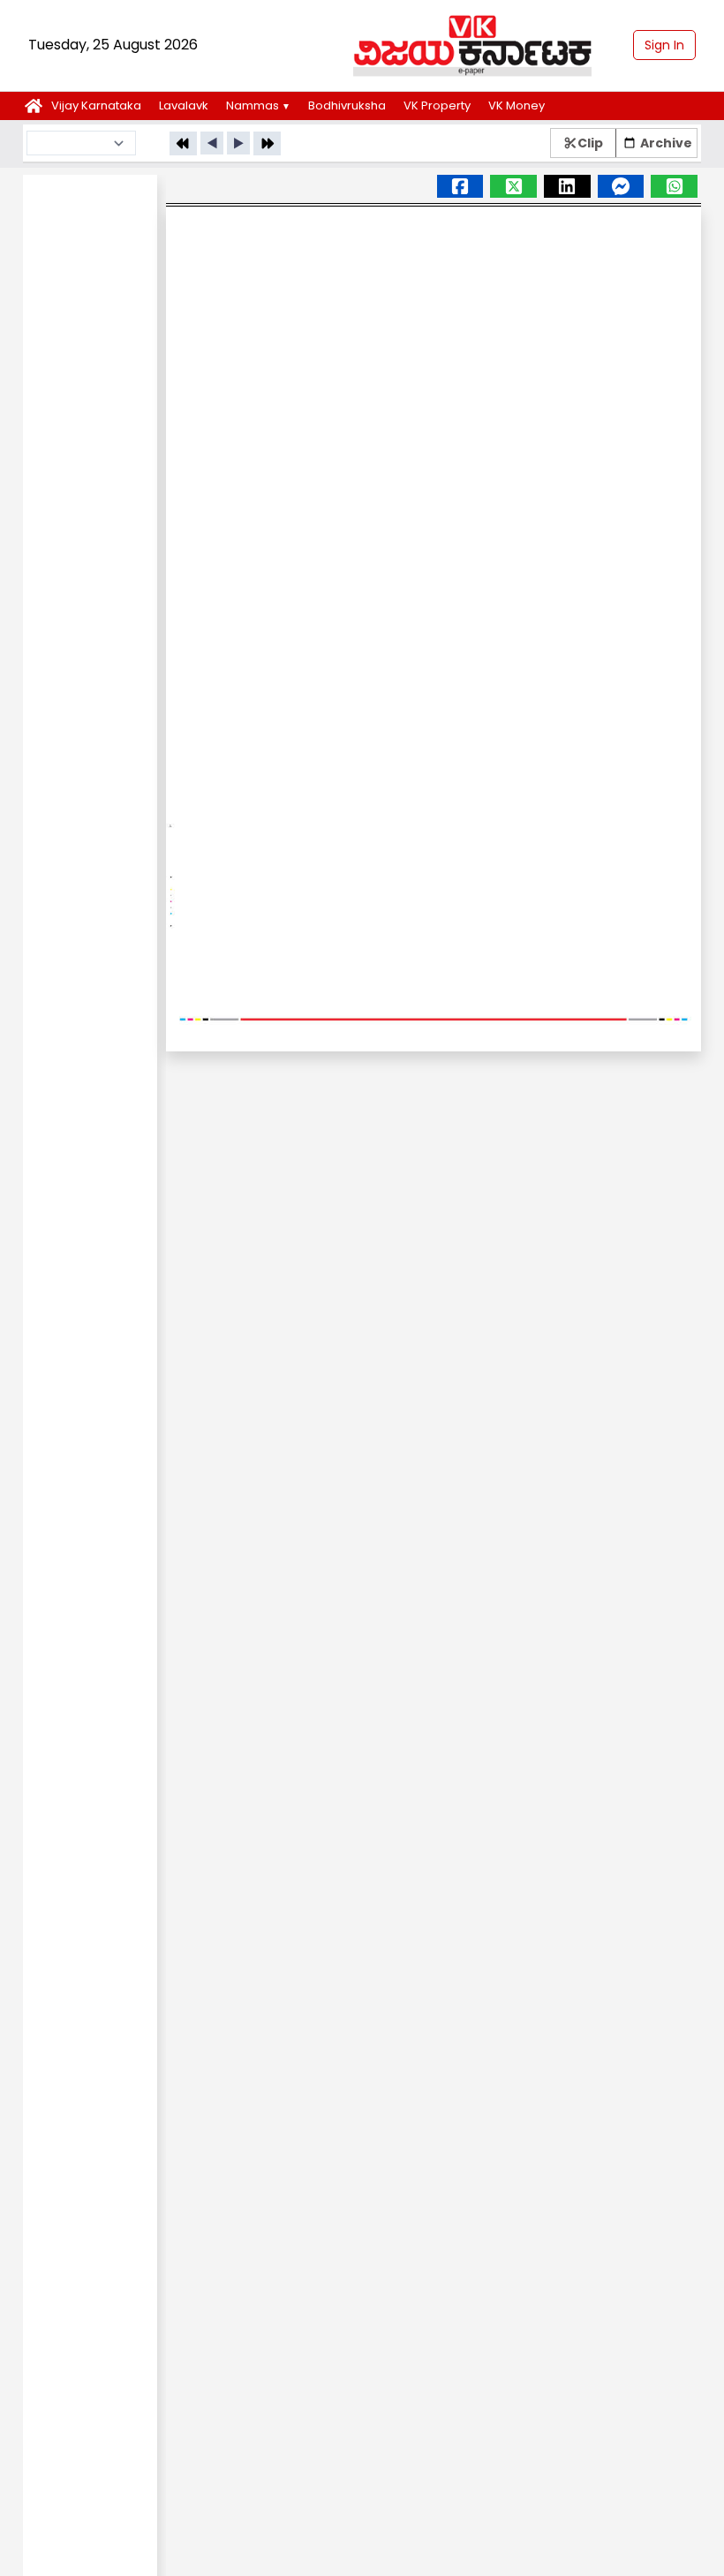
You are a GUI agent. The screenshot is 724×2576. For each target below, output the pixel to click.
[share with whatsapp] (621, 186)
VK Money (517, 105)
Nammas (258, 105)
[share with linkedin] (567, 186)
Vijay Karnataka (96, 105)
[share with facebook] (460, 186)
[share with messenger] (674, 186)
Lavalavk (184, 105)
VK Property (437, 105)
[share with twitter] (513, 186)
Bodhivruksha (347, 105)
